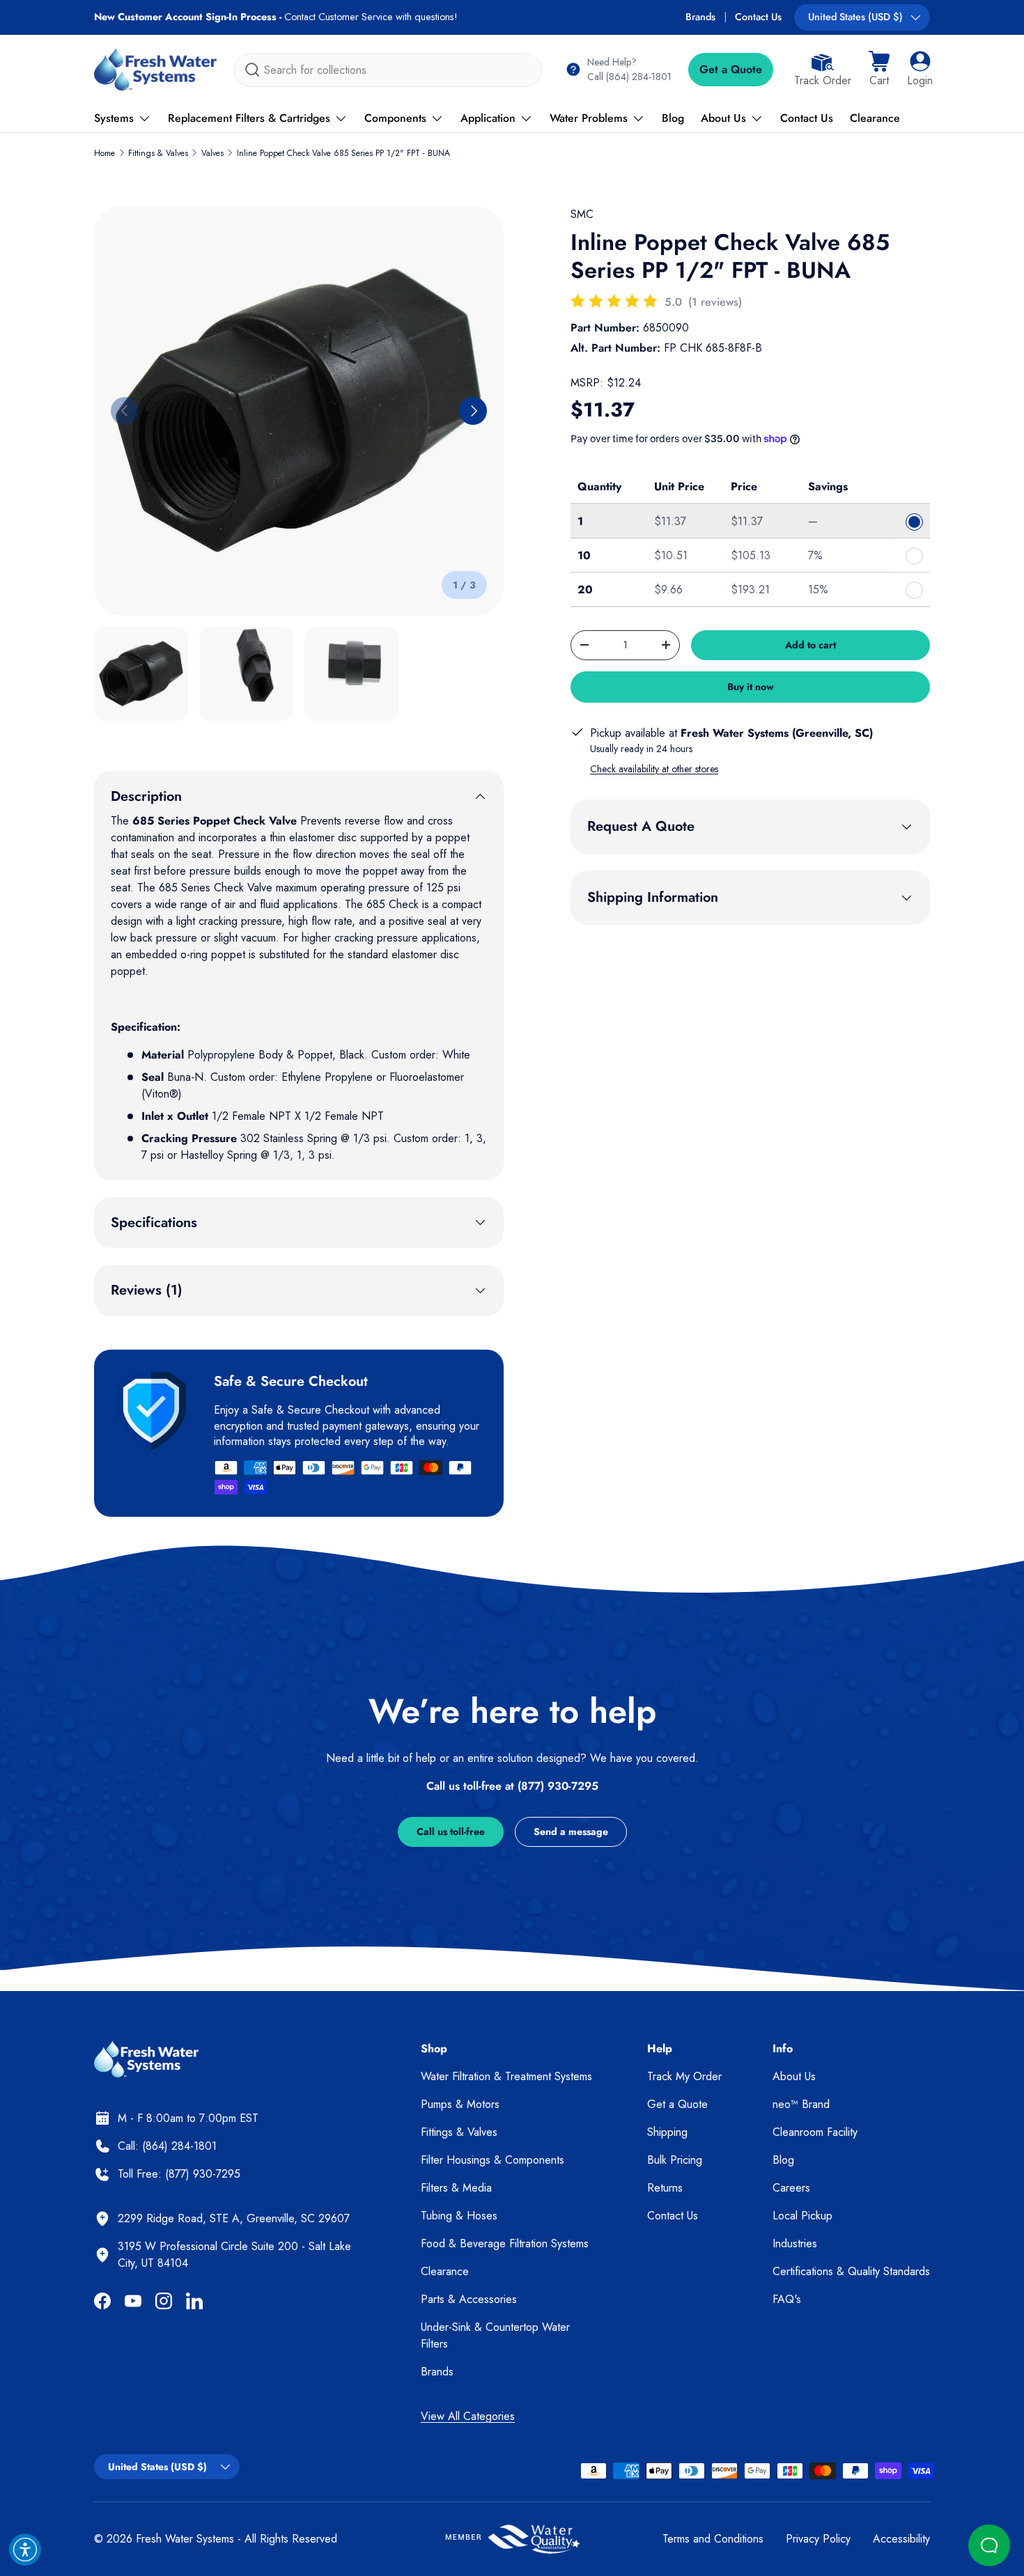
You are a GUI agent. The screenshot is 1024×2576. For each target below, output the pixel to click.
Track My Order (684, 2076)
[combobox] (388, 70)
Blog (673, 118)
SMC (582, 214)
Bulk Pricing (675, 2160)
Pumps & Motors (460, 2104)
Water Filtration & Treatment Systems (506, 2076)
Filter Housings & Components (492, 2160)
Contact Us (758, 17)
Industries (795, 2243)
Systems (114, 118)
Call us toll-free (451, 1832)
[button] (879, 70)
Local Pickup (802, 2216)
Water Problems (589, 118)
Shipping (667, 2132)
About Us (723, 118)
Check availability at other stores (654, 769)
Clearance (875, 118)
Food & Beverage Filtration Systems (505, 2243)
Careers (791, 2188)
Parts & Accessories (469, 2299)
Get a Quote (731, 69)
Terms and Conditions (713, 2539)
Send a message (571, 1832)
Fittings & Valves (158, 153)
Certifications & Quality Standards (851, 2271)
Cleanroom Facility (815, 2132)
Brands (700, 17)
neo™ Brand (801, 2104)
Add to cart (810, 645)
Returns (665, 2188)
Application (488, 118)
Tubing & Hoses (459, 2216)
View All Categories (468, 2416)
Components (395, 118)
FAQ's (787, 2299)
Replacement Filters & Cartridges (249, 118)
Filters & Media (456, 2188)
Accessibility (901, 2539)
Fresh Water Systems (185, 2539)
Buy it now (751, 687)
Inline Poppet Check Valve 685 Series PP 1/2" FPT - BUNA (343, 153)
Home (104, 153)
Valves (212, 153)
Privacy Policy (818, 2539)
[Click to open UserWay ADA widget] (25, 2550)
